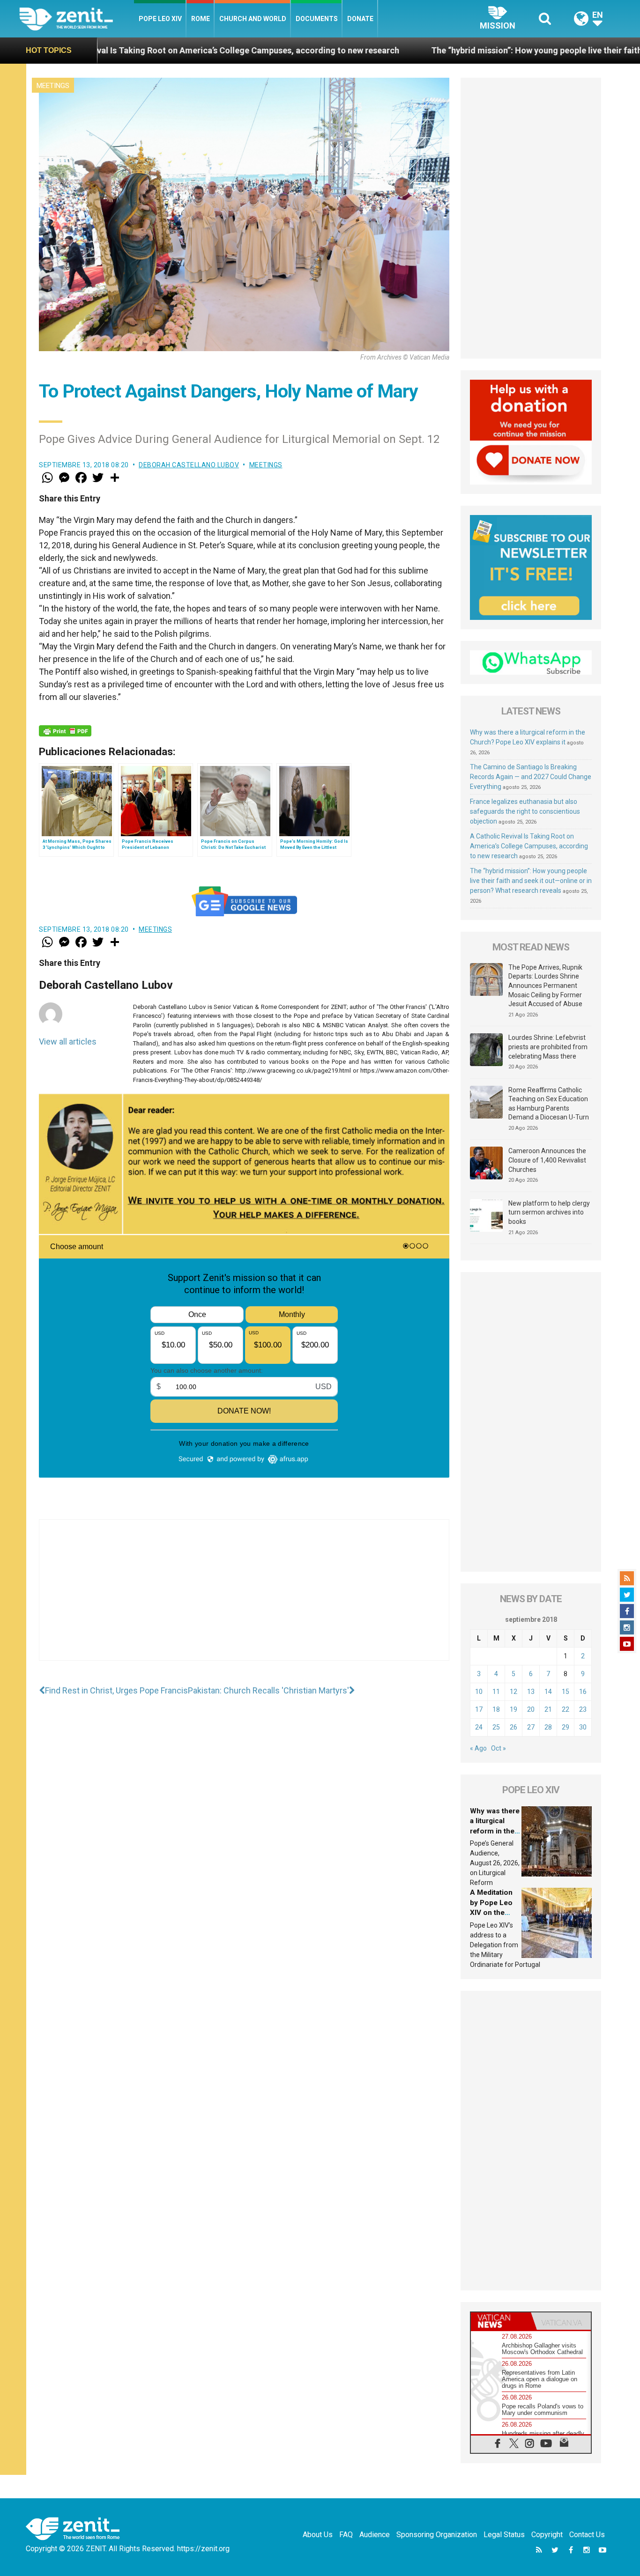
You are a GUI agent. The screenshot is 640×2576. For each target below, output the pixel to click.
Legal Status (504, 2535)
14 (548, 1692)
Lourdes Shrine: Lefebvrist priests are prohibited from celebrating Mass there (548, 1047)
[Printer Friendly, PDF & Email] (65, 731)
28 (548, 1727)
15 (566, 1692)
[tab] (501, 2321)
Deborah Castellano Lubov (189, 465)
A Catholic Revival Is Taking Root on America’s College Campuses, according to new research (529, 846)
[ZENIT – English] (77, 18)
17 (479, 1709)
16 (583, 1692)
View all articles (68, 1041)
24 (479, 1727)
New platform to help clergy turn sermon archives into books (549, 1212)
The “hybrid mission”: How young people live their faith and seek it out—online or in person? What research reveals (531, 881)
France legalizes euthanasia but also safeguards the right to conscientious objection (525, 811)
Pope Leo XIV (160, 19)
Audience (375, 2535)
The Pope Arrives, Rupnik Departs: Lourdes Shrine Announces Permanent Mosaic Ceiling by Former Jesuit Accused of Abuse (545, 986)
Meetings (53, 86)
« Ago (478, 1748)
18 (496, 1709)
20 (531, 1709)
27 (531, 1727)
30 (583, 1727)
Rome (201, 19)
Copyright (547, 2535)
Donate (360, 19)
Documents (317, 19)
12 (513, 1692)
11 (496, 1692)
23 (583, 1709)
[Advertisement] (244, 1599)
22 (566, 1709)
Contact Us (587, 2535)
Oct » (499, 1748)
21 (548, 1709)
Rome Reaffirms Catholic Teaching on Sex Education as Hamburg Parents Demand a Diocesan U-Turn (549, 1104)
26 (513, 1727)
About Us (318, 2535)
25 (496, 1727)
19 (513, 1709)
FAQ (346, 2535)
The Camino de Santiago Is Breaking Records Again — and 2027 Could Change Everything (531, 777)
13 (531, 1692)
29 (566, 1727)
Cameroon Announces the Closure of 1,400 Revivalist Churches (547, 1160)
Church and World (253, 19)
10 (479, 1692)
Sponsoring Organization (437, 2535)
